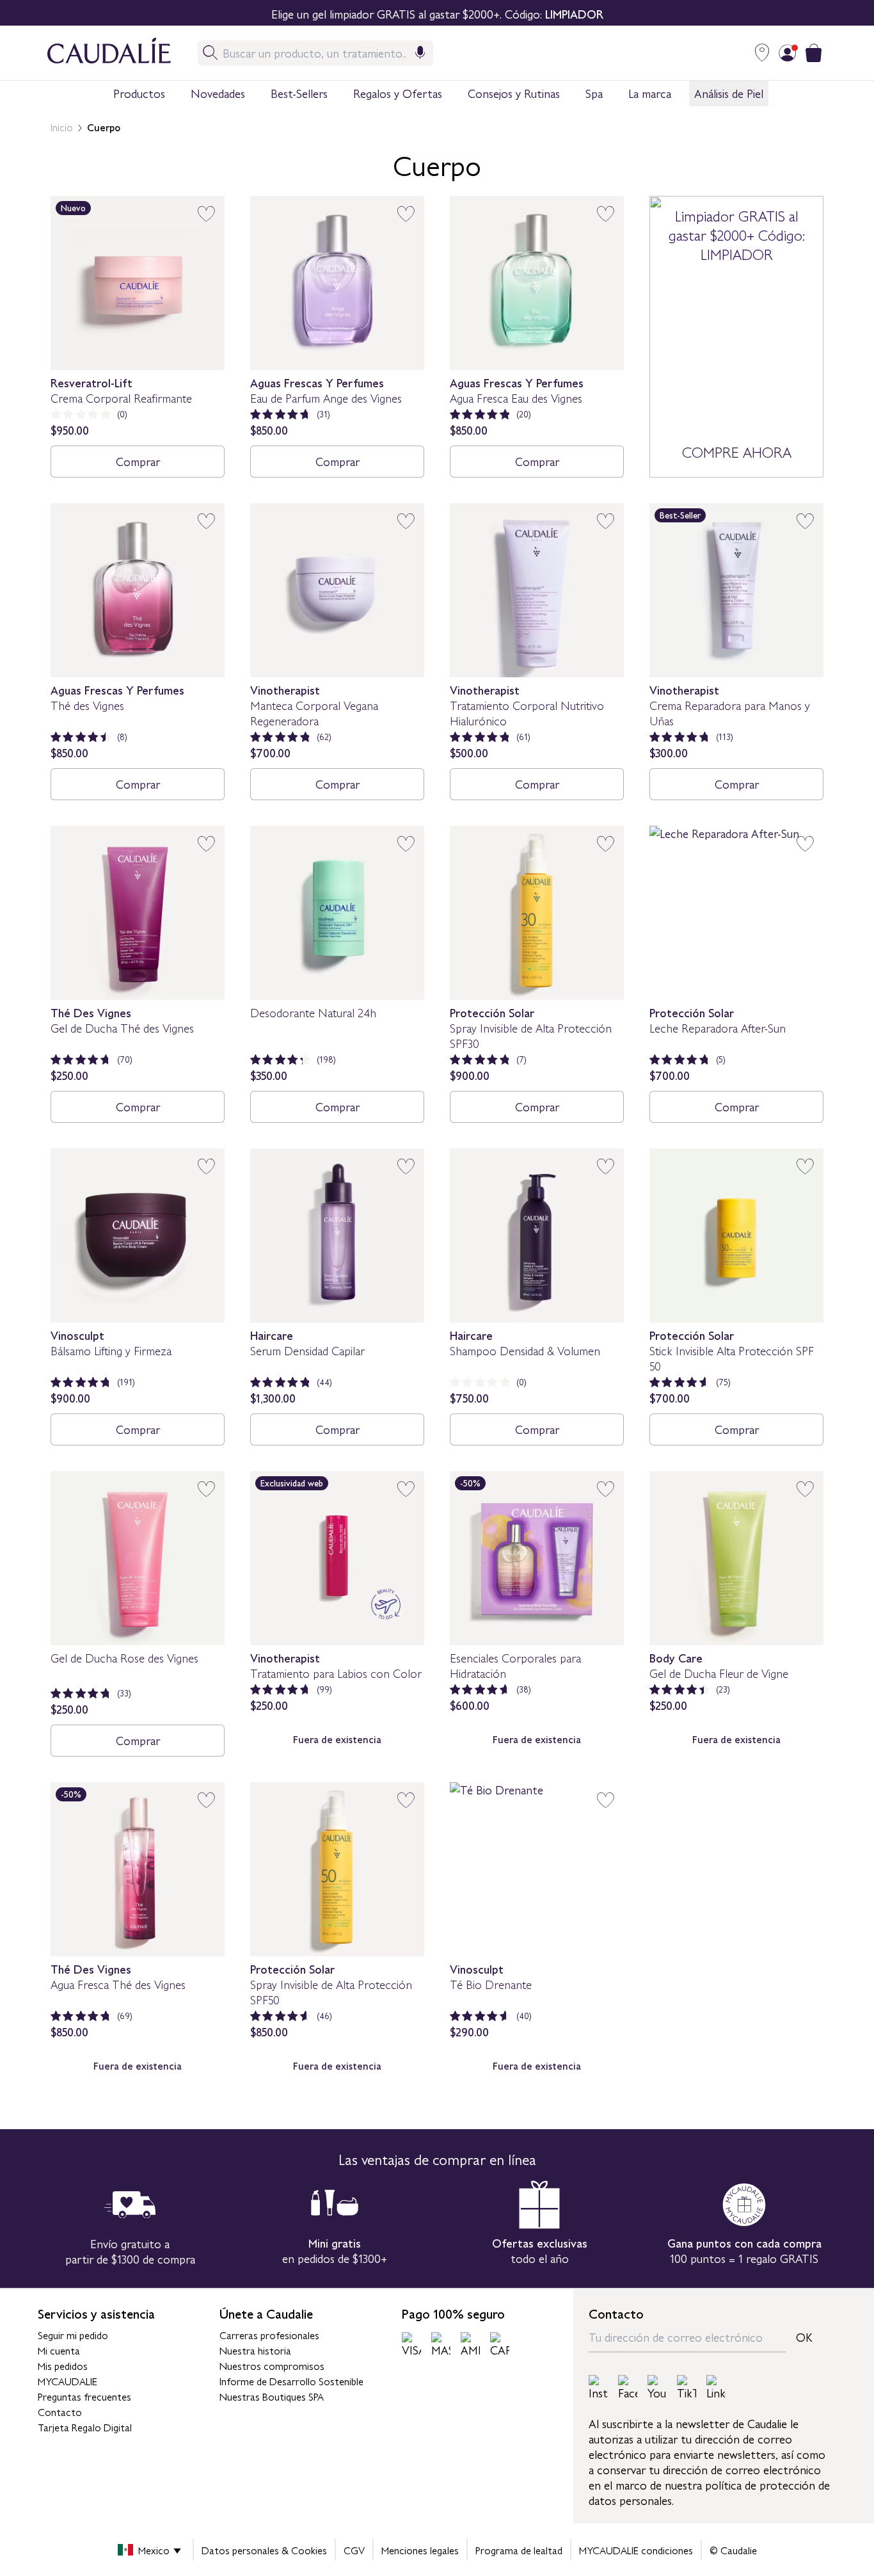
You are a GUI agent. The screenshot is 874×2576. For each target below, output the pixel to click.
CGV (354, 2550)
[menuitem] (139, 94)
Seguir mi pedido (73, 2335)
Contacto (60, 2411)
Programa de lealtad (519, 2550)
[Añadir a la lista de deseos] (206, 214)
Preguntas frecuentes (84, 2396)
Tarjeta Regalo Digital (85, 2427)
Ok (804, 2337)
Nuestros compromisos (272, 2365)
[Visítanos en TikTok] (687, 2388)
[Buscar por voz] (420, 53)
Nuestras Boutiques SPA (272, 2396)
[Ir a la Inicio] (96, 53)
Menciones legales (420, 2550)
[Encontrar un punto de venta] (762, 53)
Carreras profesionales (269, 2335)
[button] (139, 93)
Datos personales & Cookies (264, 2550)
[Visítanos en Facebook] (628, 2388)
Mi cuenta (59, 2350)
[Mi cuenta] (788, 53)
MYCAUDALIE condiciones (636, 2550)
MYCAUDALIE (68, 2381)
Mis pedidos (63, 2365)
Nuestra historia (255, 2350)
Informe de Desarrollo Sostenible (291, 2381)
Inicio (62, 127)
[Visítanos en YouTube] (657, 2388)
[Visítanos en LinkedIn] (716, 2388)
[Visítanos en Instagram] (598, 2388)
